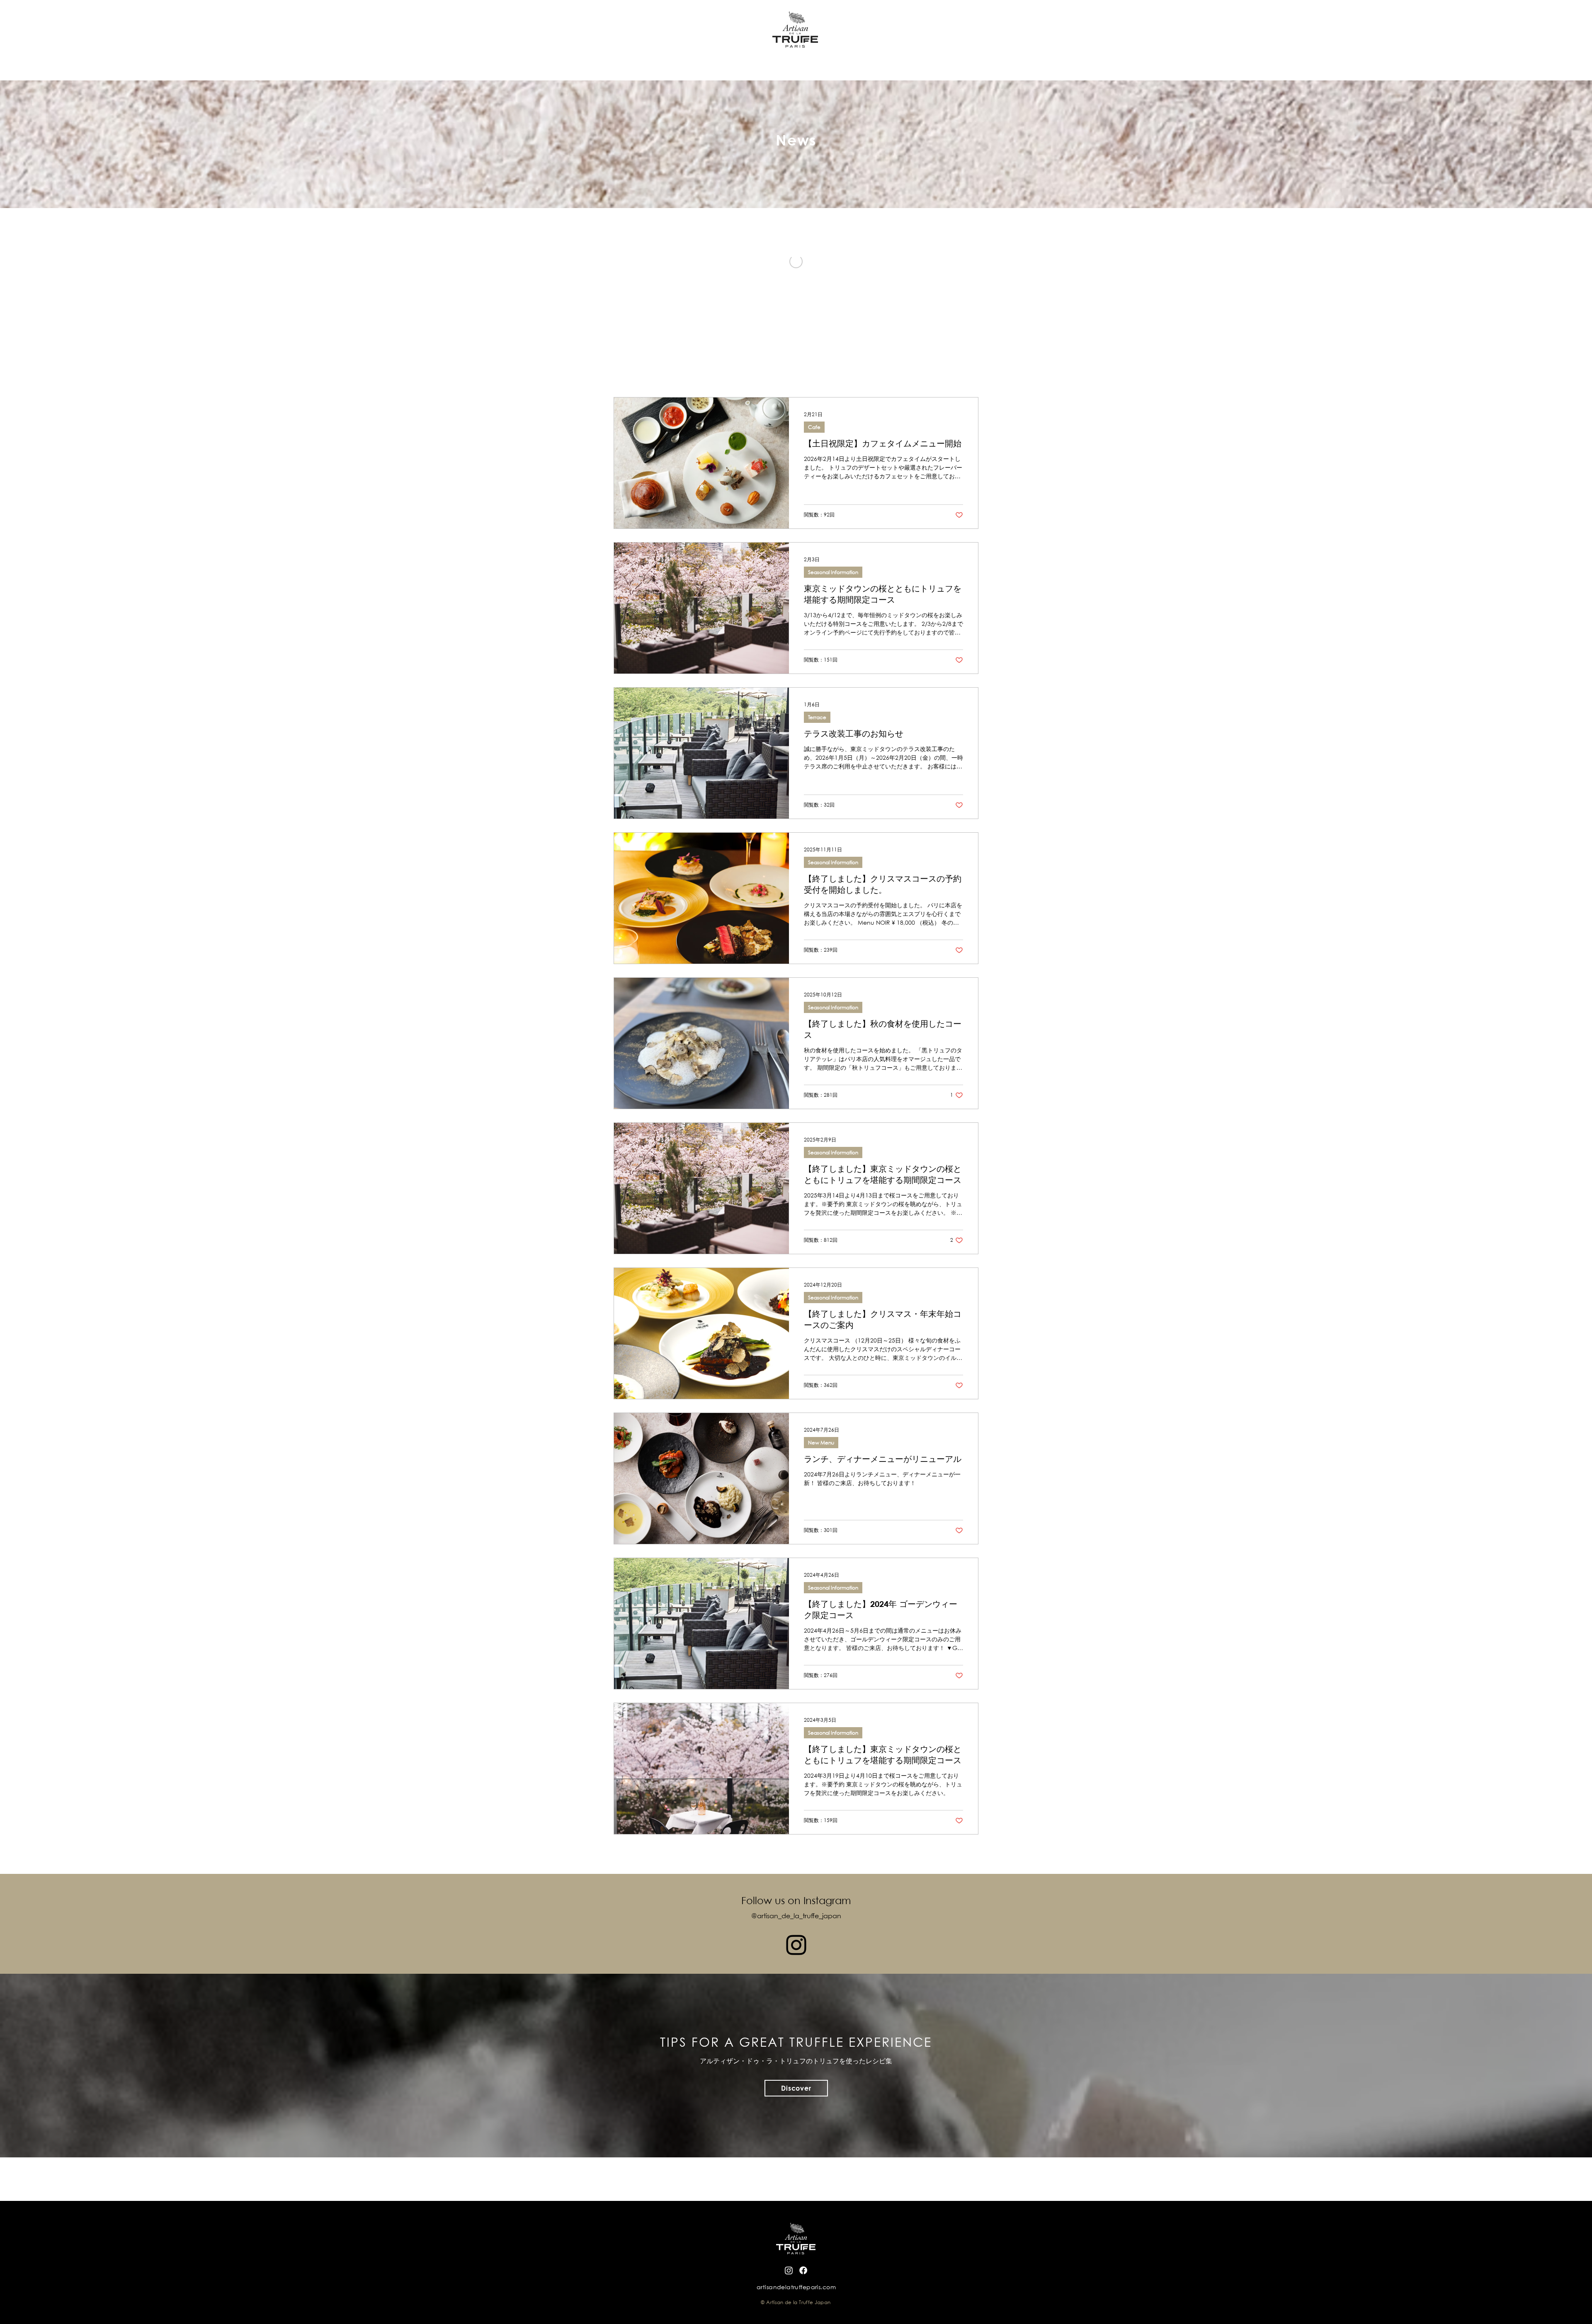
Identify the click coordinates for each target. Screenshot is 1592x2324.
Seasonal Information (833, 572)
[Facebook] (803, 2270)
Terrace (817, 717)
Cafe (814, 427)
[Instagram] (796, 1945)
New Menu (821, 1443)
